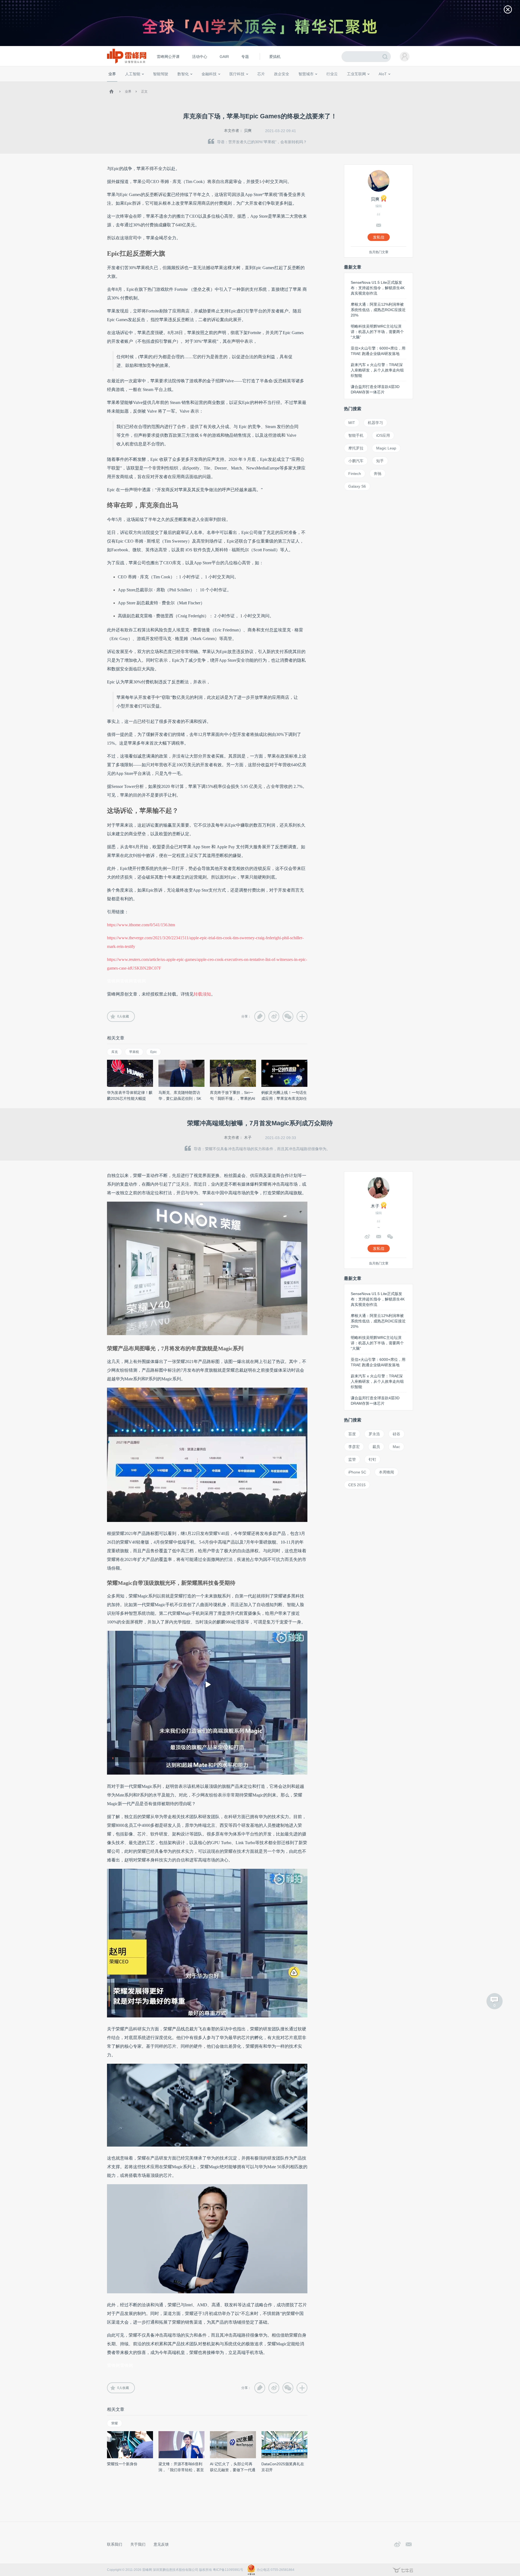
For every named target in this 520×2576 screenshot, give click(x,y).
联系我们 (115, 2544)
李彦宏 (354, 1447)
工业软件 (326, 84)
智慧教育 (274, 84)
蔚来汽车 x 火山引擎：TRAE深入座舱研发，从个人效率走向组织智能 (377, 370)
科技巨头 (187, 84)
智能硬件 (376, 84)
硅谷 (396, 1434)
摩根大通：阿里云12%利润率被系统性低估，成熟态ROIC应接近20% (378, 310)
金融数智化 (165, 84)
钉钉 (372, 1459)
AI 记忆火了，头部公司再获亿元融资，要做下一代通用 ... (233, 2470)
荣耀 (115, 2423)
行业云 (332, 74)
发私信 (379, 237)
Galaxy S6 (357, 486)
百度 (352, 1434)
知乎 (380, 461)
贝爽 (248, 131)
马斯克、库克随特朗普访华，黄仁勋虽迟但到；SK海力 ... (180, 1098)
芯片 (261, 74)
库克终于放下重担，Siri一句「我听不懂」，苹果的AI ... (233, 1098)
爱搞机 (275, 57)
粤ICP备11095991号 (228, 2570)
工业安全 (343, 84)
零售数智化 (145, 84)
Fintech (355, 474)
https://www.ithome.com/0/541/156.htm (141, 925)
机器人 (391, 84)
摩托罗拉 (356, 448)
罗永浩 (374, 1434)
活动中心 (200, 57)
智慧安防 (258, 84)
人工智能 (133, 74)
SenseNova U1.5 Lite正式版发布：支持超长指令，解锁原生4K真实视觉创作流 (378, 288)
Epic (154, 1052)
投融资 (212, 84)
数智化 (183, 74)
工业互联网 (356, 74)
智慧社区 (308, 84)
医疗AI (198, 84)
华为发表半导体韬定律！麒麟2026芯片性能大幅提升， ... (130, 1098)
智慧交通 (291, 84)
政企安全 (282, 74)
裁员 (376, 1447)
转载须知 (202, 994)
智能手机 (356, 435)
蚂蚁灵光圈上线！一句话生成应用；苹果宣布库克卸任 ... (284, 1098)
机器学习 (375, 423)
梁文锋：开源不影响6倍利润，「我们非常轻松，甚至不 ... (181, 2470)
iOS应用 (383, 435)
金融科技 (209, 74)
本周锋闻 (386, 1472)
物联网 (361, 84)
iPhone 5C (357, 1472)
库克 (115, 1052)
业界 (112, 74)
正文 (144, 92)
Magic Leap (386, 448)
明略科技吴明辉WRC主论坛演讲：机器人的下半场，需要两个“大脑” (377, 332)
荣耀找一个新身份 (122, 2464)
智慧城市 (306, 74)
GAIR (224, 57)
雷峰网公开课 (168, 57)
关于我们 (138, 2544)
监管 (352, 1459)
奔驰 (378, 474)
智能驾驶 (161, 74)
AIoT (383, 74)
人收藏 (123, 1016)
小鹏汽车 (356, 461)
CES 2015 (357, 1485)
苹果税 (134, 1052)
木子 (248, 1137)
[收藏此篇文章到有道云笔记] (260, 1016)
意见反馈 (161, 2544)
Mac (396, 1447)
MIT (352, 423)
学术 (128, 84)
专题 (245, 57)
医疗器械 (227, 84)
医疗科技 (237, 74)
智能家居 (407, 84)
